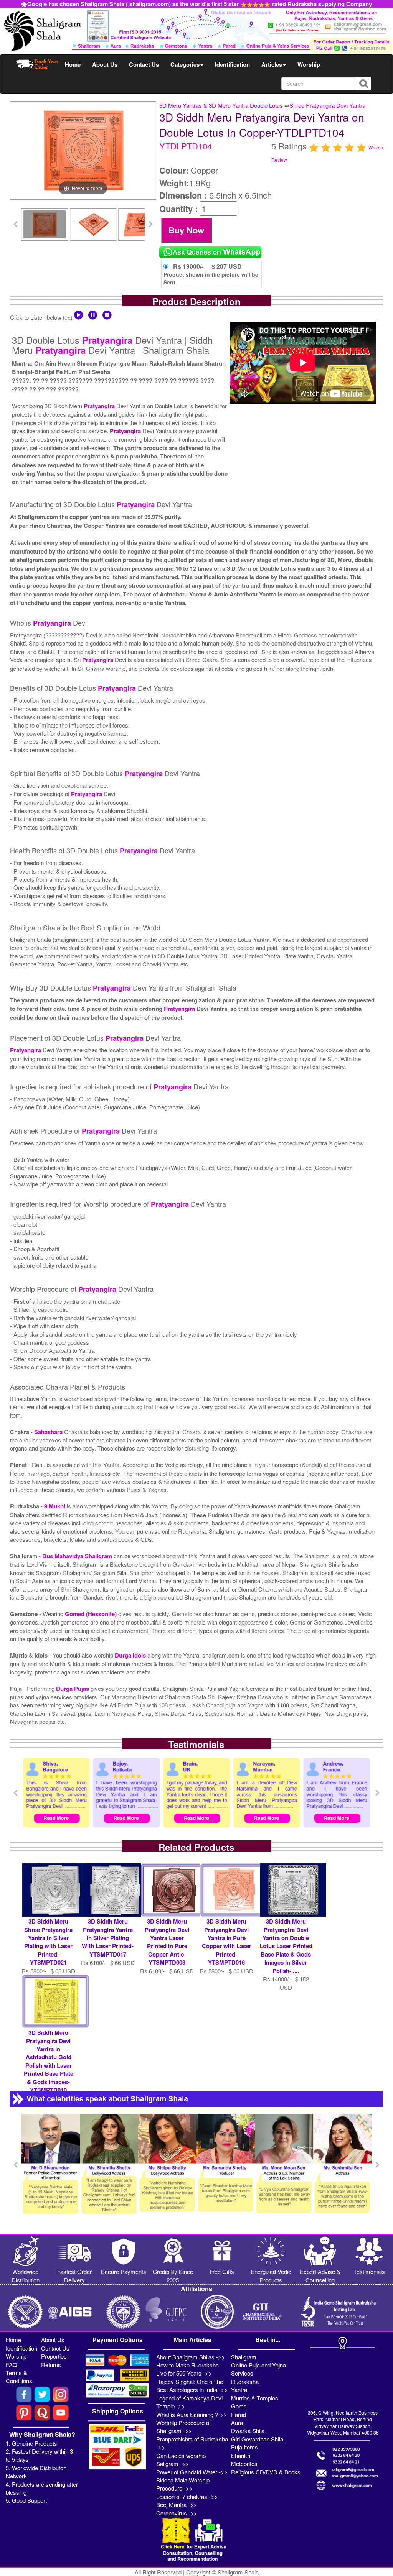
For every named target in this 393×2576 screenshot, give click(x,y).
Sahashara (49, 1432)
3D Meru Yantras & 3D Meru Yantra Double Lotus (221, 105)
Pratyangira (107, 340)
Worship (309, 64)
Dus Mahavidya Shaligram (78, 1556)
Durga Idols (131, 1655)
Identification (232, 64)
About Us (105, 64)
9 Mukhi (55, 1506)
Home (73, 64)
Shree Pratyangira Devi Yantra (327, 105)
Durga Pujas (73, 1689)
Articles (272, 64)
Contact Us (144, 64)
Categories (185, 64)
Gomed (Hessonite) (92, 1614)
